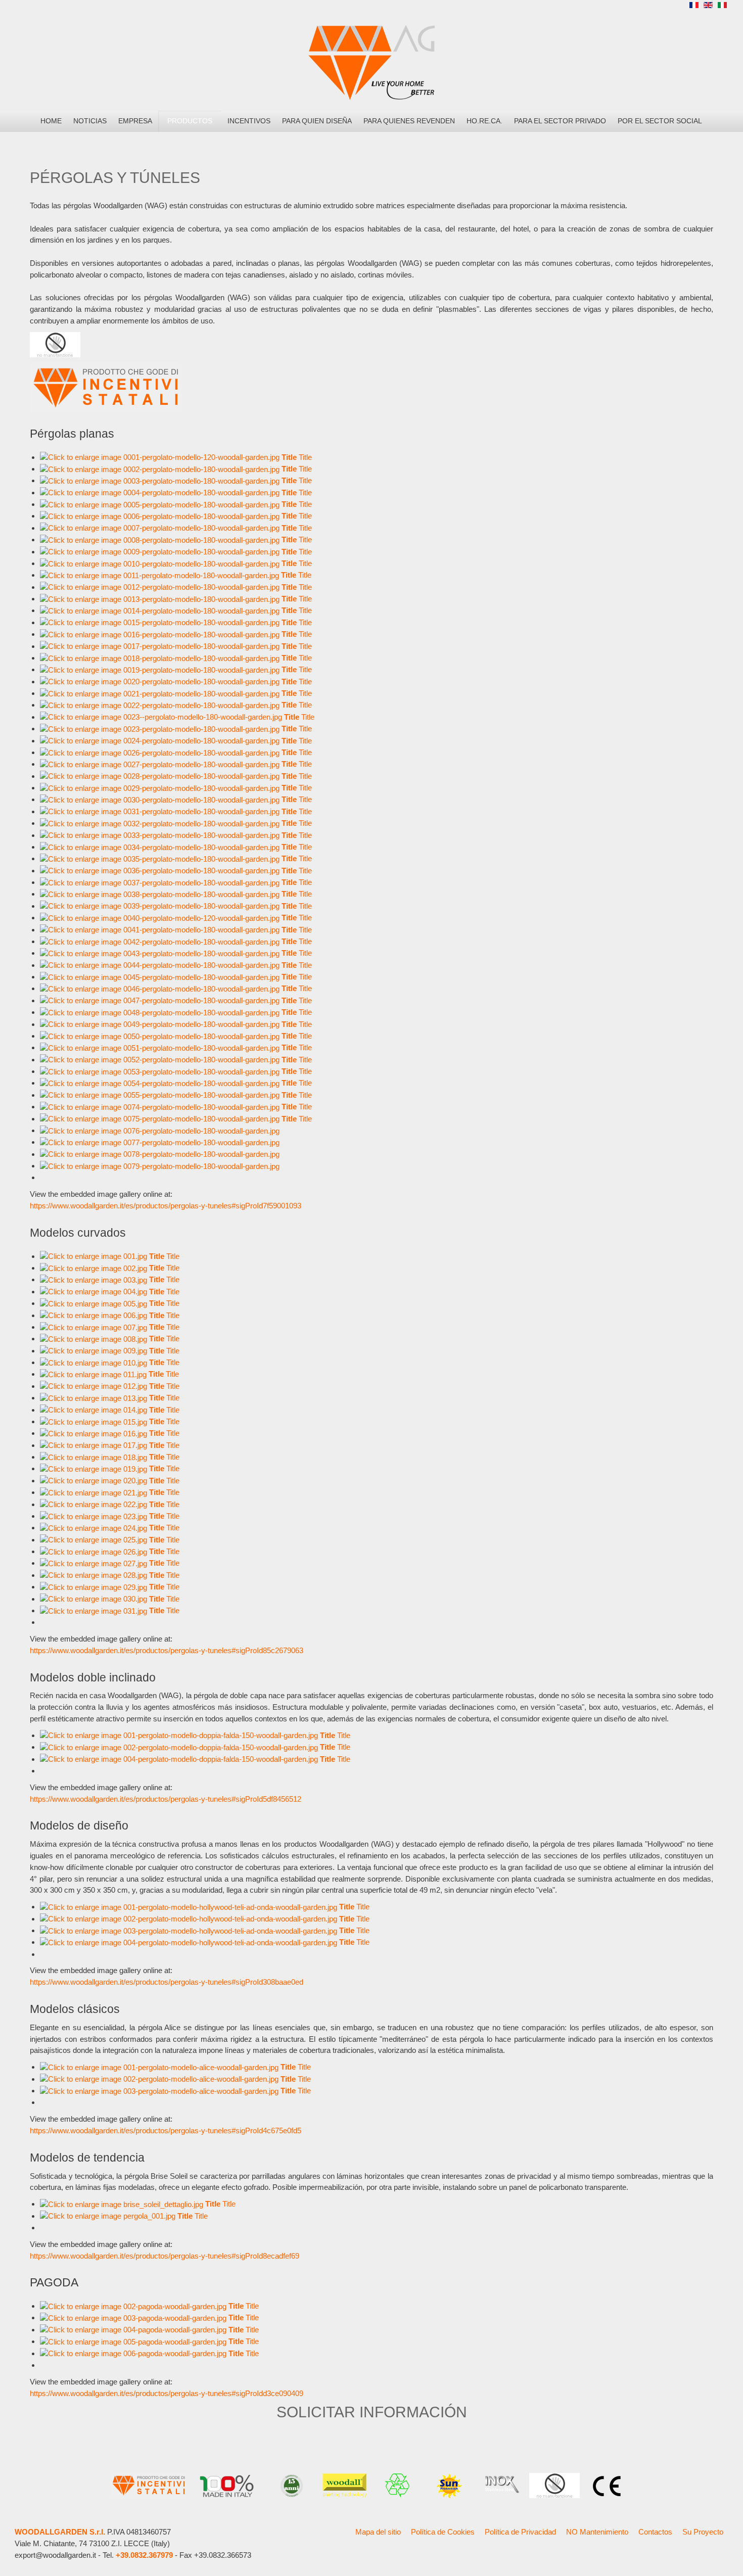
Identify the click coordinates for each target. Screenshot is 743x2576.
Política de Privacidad (520, 2532)
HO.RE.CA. (484, 121)
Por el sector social (660, 121)
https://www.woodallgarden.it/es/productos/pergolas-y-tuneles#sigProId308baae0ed (167, 1982)
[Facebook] (635, 7)
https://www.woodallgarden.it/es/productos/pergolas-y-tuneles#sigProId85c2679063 (167, 1650)
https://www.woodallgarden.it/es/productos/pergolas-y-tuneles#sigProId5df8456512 (166, 1799)
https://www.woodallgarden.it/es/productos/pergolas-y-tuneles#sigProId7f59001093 (166, 1206)
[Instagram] (654, 7)
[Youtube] (672, 7)
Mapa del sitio (378, 2532)
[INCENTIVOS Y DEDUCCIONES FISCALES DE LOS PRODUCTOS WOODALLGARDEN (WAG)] (106, 387)
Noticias (90, 121)
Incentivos (249, 121)
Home (51, 121)
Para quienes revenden (409, 121)
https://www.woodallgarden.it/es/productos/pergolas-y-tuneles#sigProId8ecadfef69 (165, 2256)
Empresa (135, 121)
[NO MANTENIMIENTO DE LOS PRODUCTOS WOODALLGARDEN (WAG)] (55, 344)
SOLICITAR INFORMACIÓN (372, 2412)
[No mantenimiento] (554, 2485)
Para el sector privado (560, 121)
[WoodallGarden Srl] (371, 62)
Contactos (655, 2532)
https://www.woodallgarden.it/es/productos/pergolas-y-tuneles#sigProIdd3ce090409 (167, 2393)
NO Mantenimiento (597, 2532)
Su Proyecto (703, 2532)
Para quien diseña (317, 121)
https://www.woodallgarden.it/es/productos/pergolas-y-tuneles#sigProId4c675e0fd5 (166, 2130)
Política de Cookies (443, 2532)
